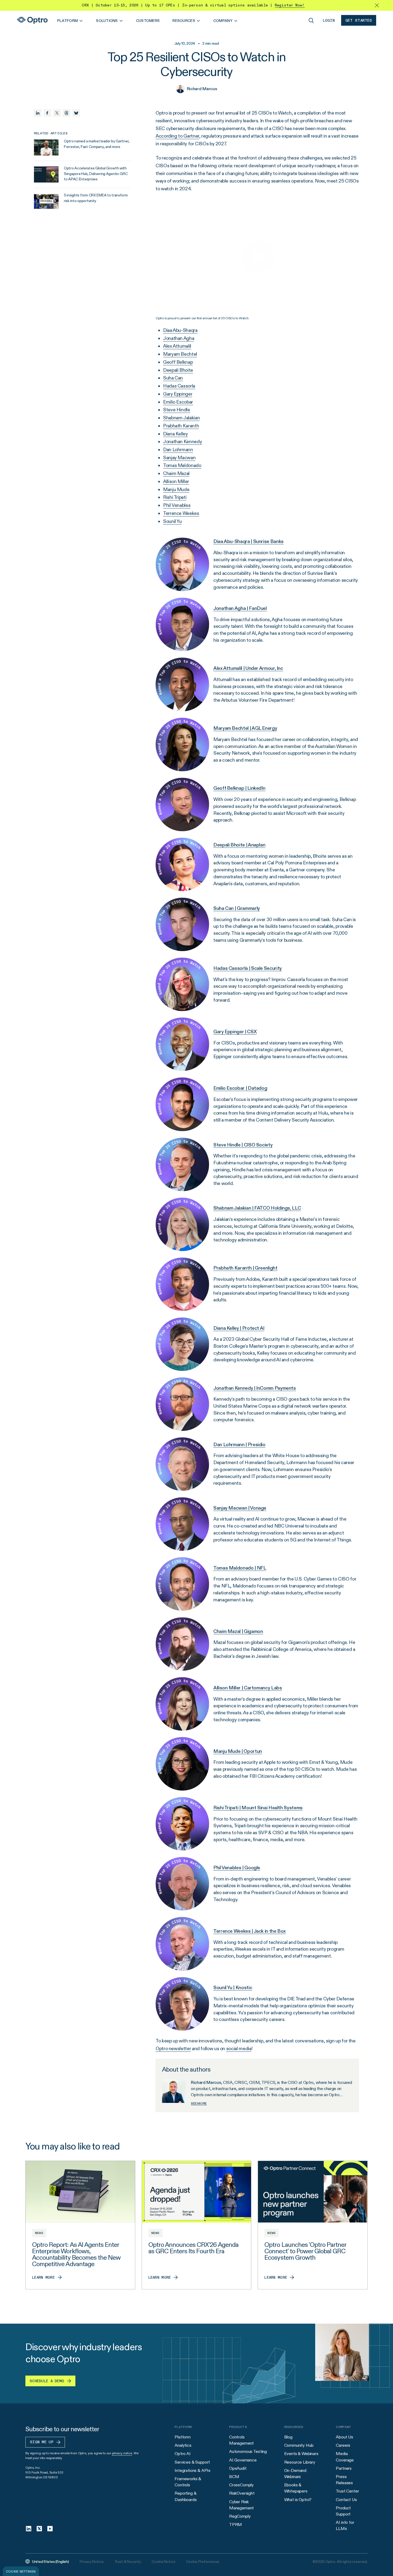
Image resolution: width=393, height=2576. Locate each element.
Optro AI (183, 2454)
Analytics (183, 2445)
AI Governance (243, 2460)
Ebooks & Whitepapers (296, 2488)
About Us (344, 2437)
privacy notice (122, 2453)
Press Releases (344, 2480)
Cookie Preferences (203, 2562)
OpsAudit (238, 2468)
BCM (234, 2477)
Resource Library (300, 2462)
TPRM (236, 2524)
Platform (183, 2437)
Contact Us (346, 2500)
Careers (343, 2445)
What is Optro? (298, 2500)
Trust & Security (128, 2562)
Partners (344, 2468)
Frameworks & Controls (188, 2482)
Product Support (343, 2511)
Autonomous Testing (248, 2451)
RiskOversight (242, 2493)
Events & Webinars (301, 2454)
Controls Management (241, 2440)
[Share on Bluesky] (76, 113)
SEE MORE (199, 2103)
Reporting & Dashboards (186, 2496)
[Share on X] (57, 113)
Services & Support (192, 2462)
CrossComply (241, 2485)
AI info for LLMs (345, 2525)
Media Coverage (345, 2457)
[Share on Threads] (67, 113)
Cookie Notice (163, 2562)
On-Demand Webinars (295, 2474)
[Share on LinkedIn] (38, 113)
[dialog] (21, 2571)
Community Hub (299, 2445)
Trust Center (347, 2491)
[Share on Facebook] (47, 113)
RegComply (240, 2516)
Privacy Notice (92, 2562)
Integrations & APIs (192, 2470)
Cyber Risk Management (241, 2505)
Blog (288, 2437)
